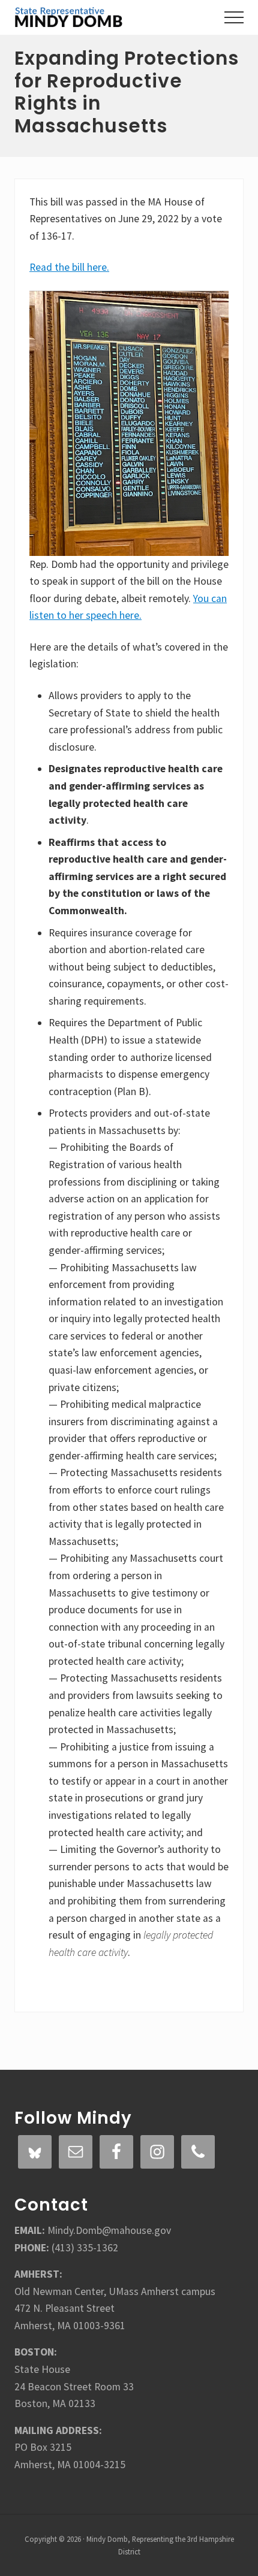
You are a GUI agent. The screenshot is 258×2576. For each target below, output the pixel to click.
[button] (234, 17)
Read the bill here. (69, 267)
